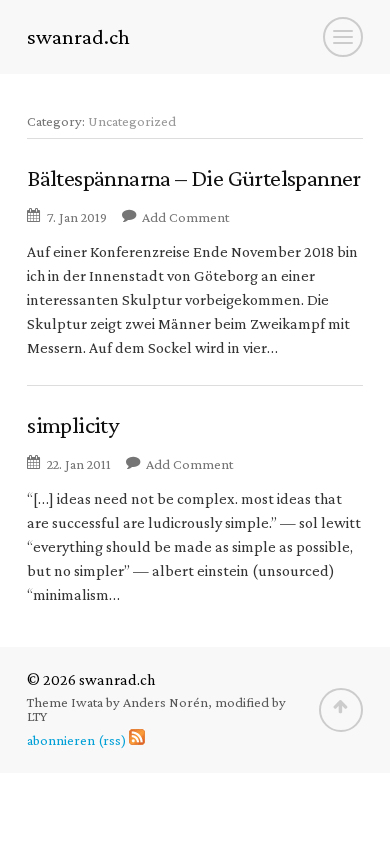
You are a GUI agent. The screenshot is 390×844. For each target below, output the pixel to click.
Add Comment (185, 217)
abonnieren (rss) (76, 740)
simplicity (72, 424)
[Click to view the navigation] (343, 37)
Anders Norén (165, 702)
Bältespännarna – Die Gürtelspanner (194, 177)
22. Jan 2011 (79, 464)
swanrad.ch (78, 37)
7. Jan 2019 (77, 217)
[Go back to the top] (341, 710)
